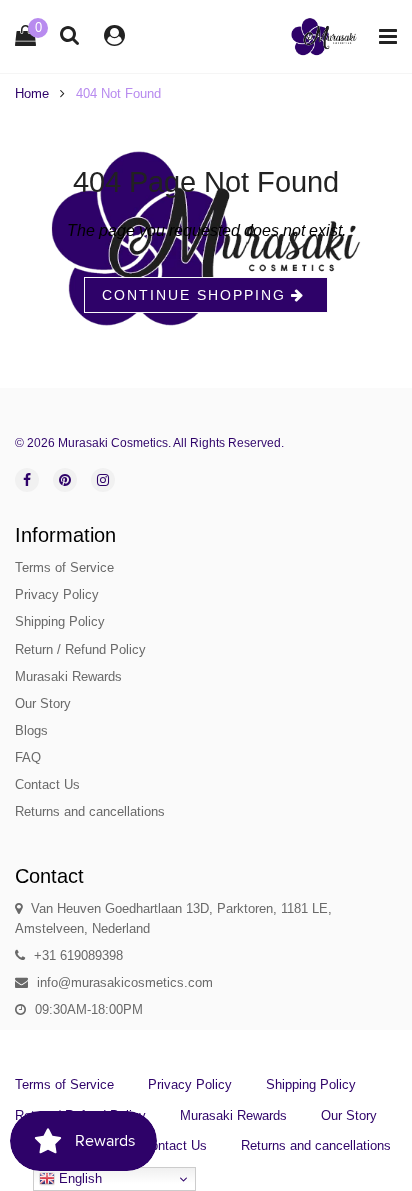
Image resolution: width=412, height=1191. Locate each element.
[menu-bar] (383, 36)
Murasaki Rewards (68, 676)
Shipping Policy (60, 621)
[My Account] (114, 35)
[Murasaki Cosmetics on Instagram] (103, 480)
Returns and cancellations (90, 811)
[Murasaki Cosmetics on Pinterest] (65, 480)
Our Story (43, 703)
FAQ (28, 757)
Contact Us (47, 784)
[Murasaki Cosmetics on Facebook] (27, 480)
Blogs (31, 730)
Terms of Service (64, 567)
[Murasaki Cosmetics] (324, 36)
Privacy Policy (57, 594)
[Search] (70, 34)
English (78, 1178)
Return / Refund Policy (80, 649)
